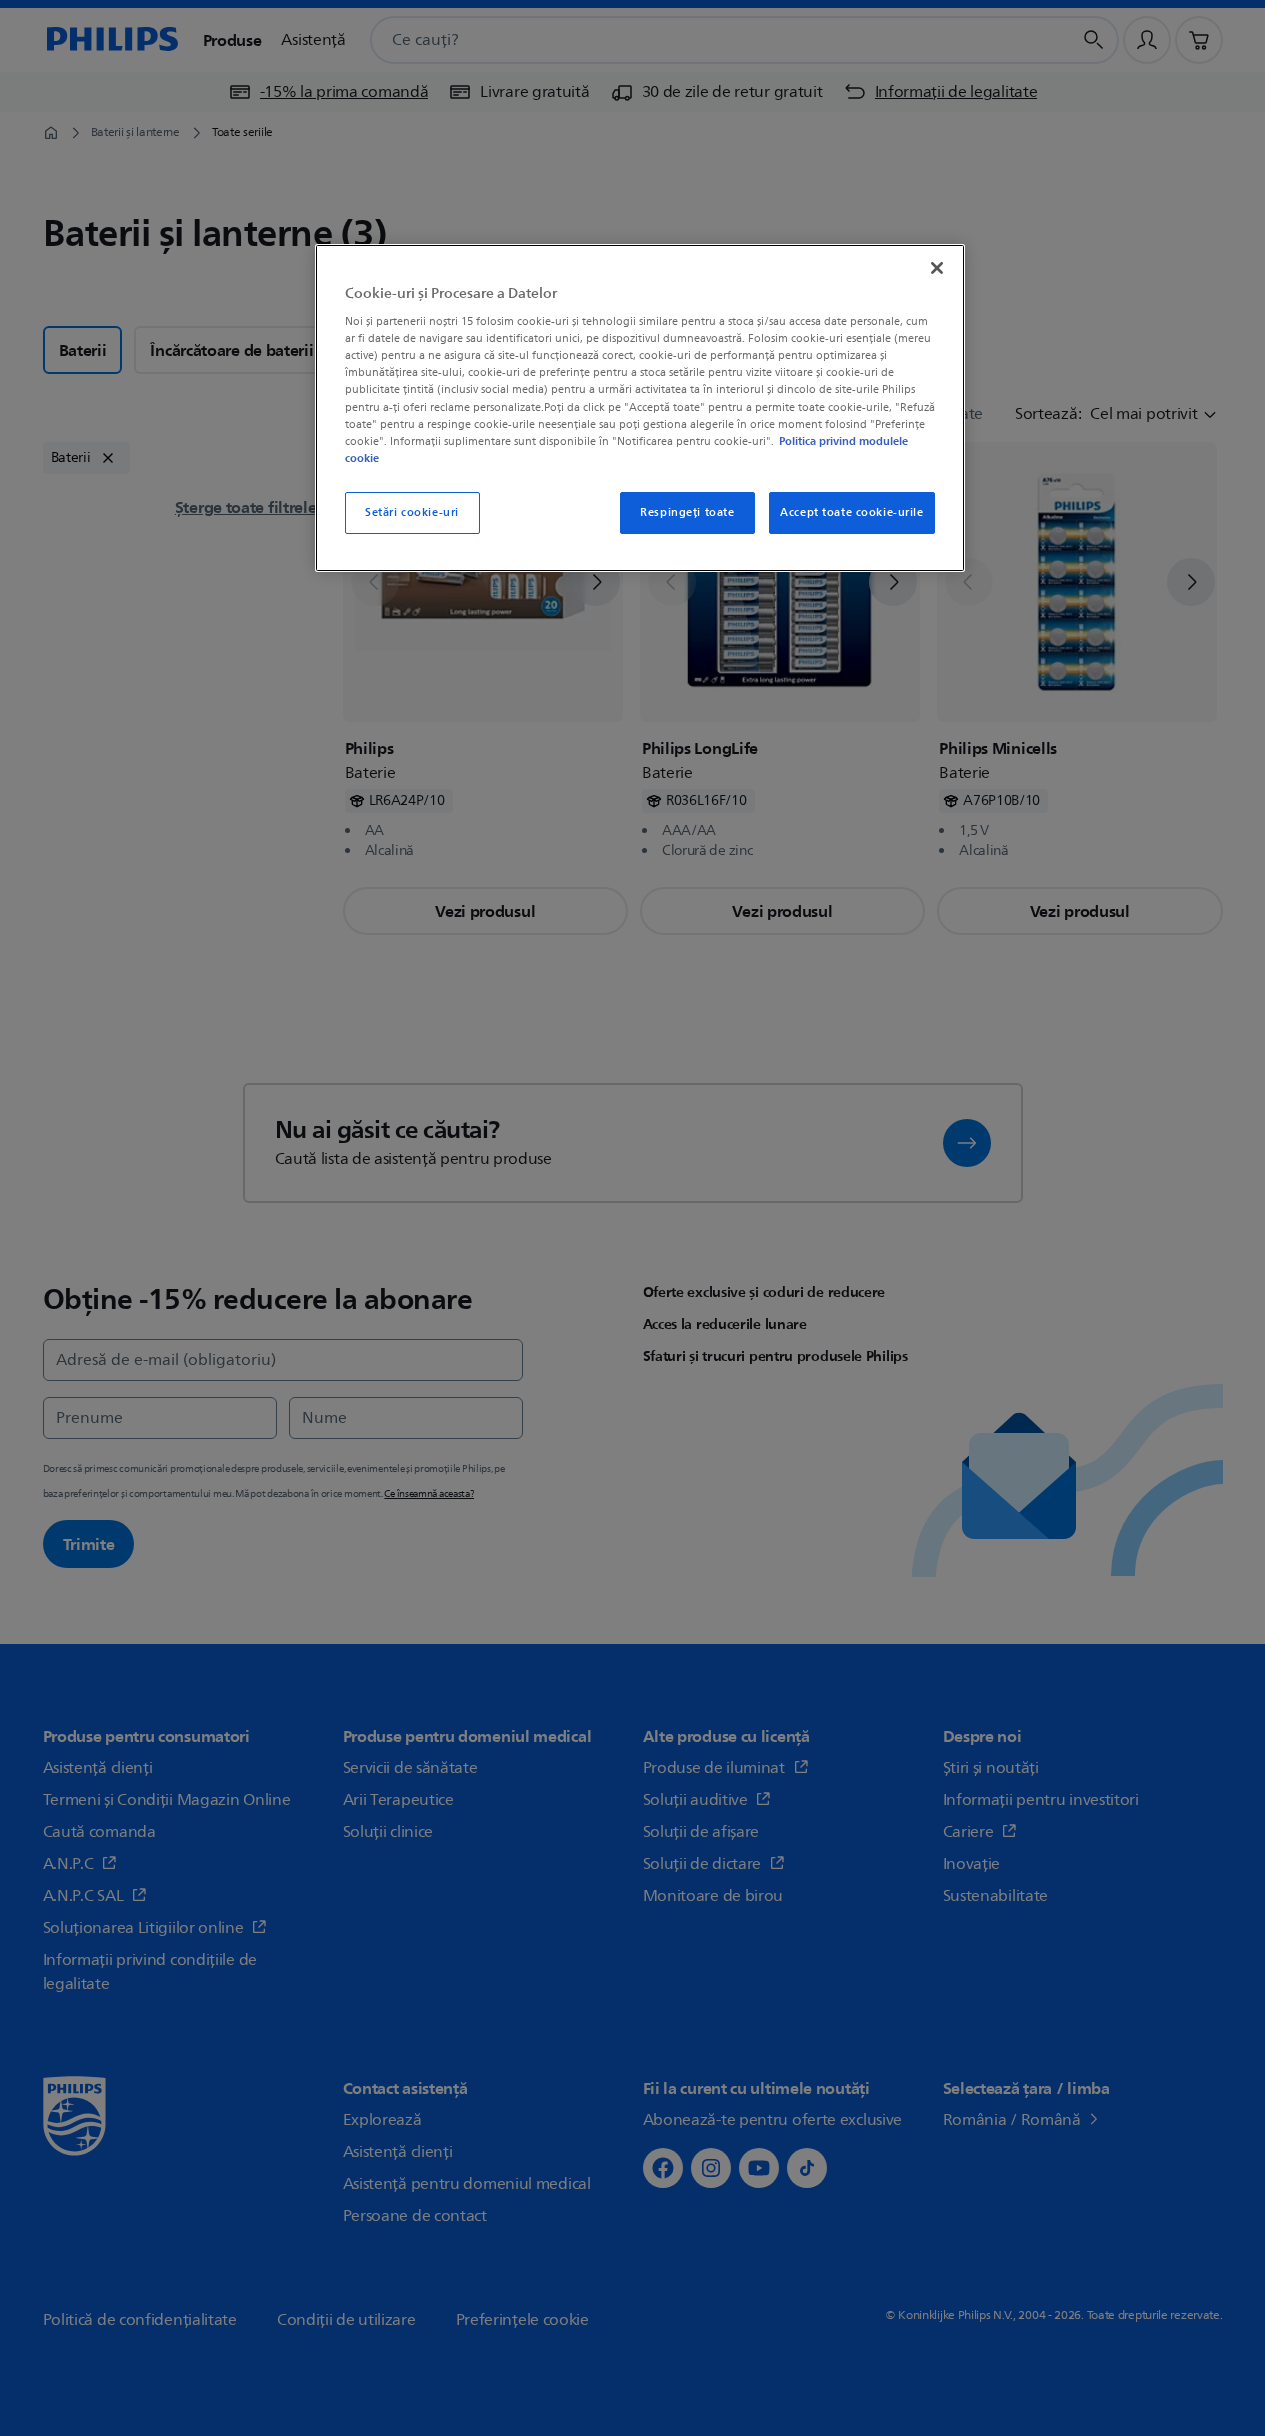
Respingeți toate (687, 512)
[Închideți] (937, 268)
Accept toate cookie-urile (851, 512)
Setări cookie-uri (412, 512)
